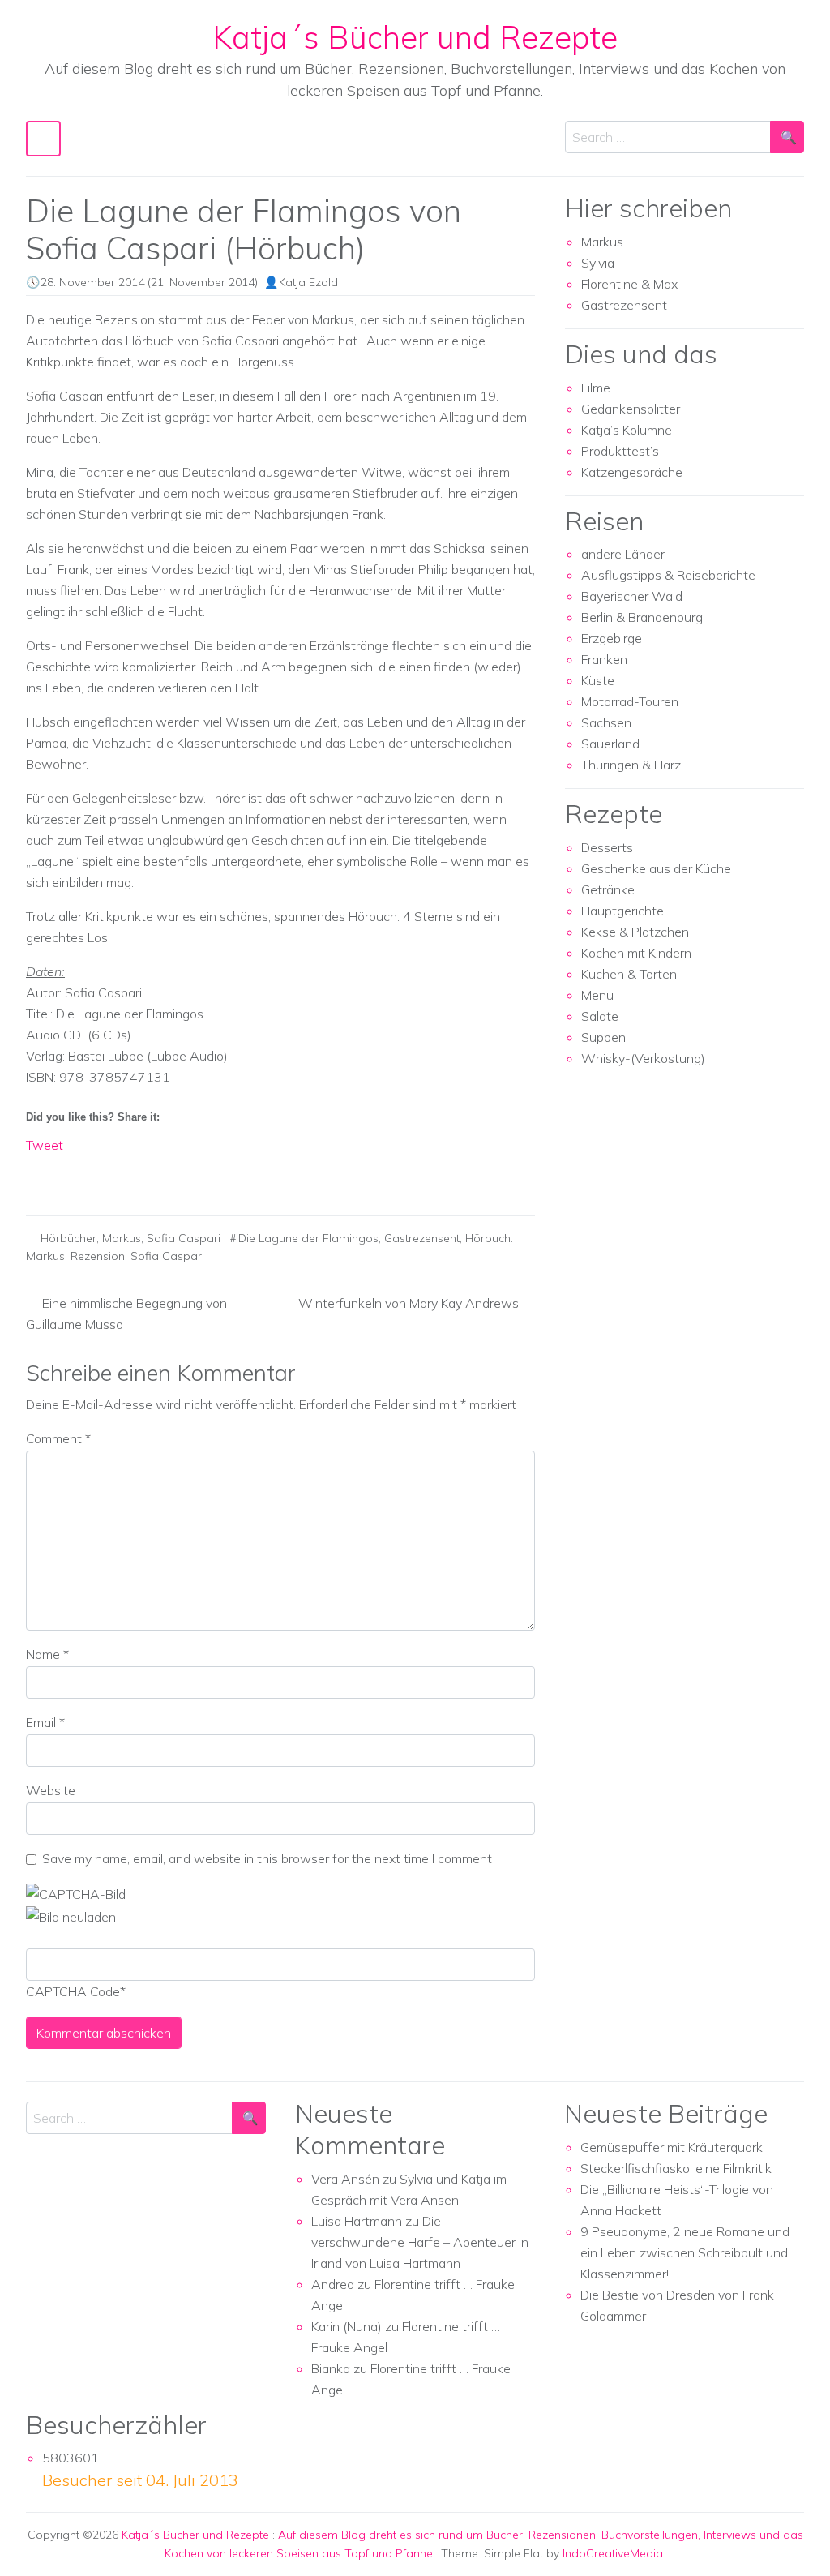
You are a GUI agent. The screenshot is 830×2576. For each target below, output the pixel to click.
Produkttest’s (620, 451)
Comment (58, 1438)
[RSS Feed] (99, 1173)
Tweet (45, 1145)
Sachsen (606, 722)
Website (51, 1790)
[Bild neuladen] (71, 1915)
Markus (122, 1238)
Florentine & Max (629, 284)
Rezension (98, 1256)
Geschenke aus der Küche (656, 868)
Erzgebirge (612, 638)
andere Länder (623, 554)
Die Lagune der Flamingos (308, 1238)
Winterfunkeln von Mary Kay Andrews (409, 1303)
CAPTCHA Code (73, 1991)
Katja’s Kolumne (627, 430)
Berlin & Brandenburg (642, 617)
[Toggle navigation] (43, 138)
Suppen (603, 1037)
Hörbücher (68, 1238)
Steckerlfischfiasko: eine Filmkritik (676, 2168)
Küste (598, 680)
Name (47, 1654)
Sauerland (610, 744)
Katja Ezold (308, 282)
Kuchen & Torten (629, 974)
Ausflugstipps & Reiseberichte (668, 575)
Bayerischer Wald (632, 596)
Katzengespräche (632, 472)
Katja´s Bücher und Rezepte (415, 37)
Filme (596, 388)
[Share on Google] (69, 1173)
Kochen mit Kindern (636, 953)
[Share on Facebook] (39, 1173)
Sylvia (598, 263)
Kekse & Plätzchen (635, 932)
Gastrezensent (422, 1238)
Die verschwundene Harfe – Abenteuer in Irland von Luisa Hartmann (420, 2242)
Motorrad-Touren (630, 701)
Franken (604, 659)
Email (45, 1722)
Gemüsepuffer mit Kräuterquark (672, 2147)
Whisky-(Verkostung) (643, 1058)
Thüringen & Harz (631, 765)
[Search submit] (787, 137)
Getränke (608, 889)
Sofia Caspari (184, 1238)
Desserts (607, 847)
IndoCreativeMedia (613, 2553)
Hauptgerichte (622, 911)
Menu (597, 995)
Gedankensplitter (631, 409)
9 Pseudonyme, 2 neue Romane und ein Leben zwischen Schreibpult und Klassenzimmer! (685, 2252)
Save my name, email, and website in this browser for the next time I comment (267, 1858)
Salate (600, 1016)
